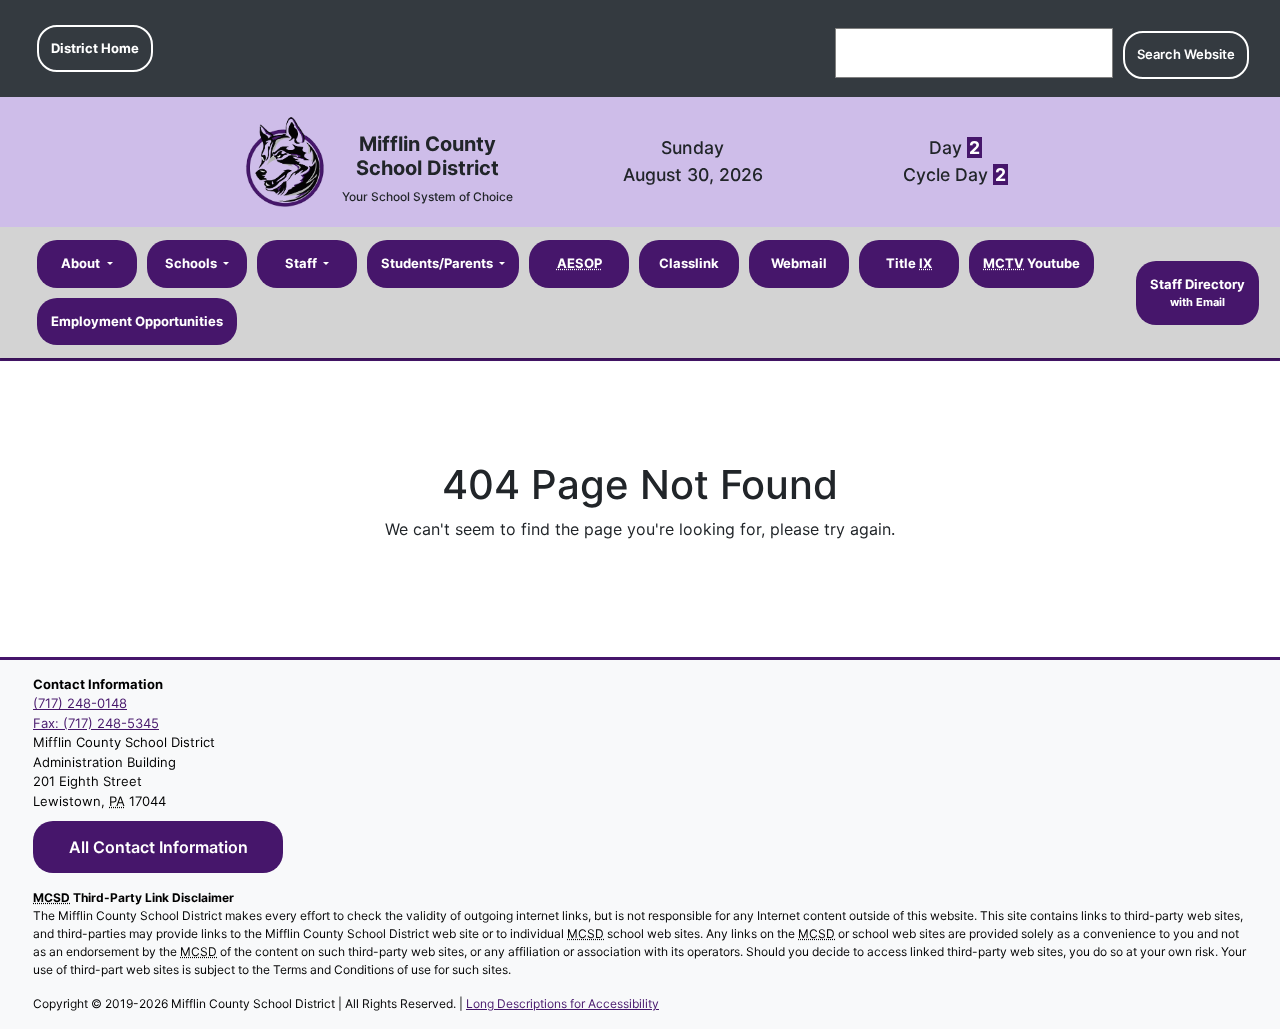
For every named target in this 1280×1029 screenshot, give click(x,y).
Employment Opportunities (137, 320)
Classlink (689, 263)
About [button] (82, 263)
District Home (95, 48)
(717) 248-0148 (80, 703)
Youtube (1031, 263)
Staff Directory (1197, 292)
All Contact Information (158, 847)
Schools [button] (192, 263)
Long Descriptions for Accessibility (562, 1003)
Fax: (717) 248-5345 (96, 723)
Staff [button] (302, 263)
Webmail (799, 263)
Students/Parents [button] (438, 263)
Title (909, 263)
